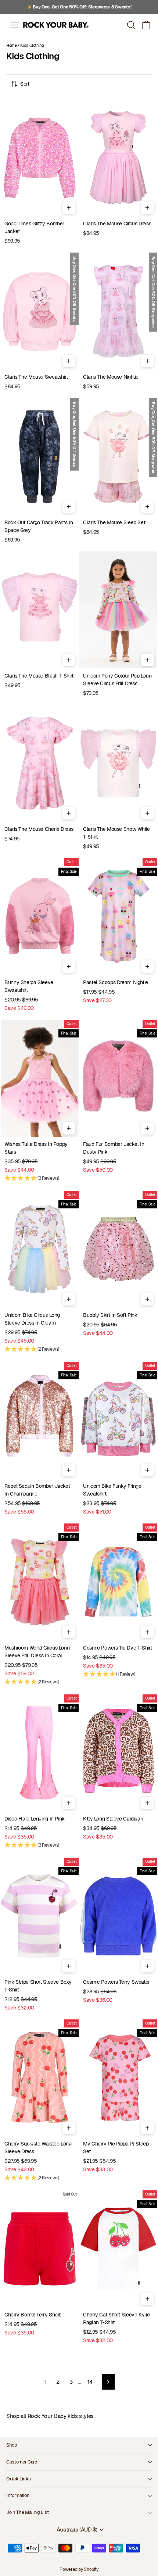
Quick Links (18, 2479)
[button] (146, 25)
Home (12, 45)
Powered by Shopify (79, 2569)
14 (90, 2382)
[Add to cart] (69, 208)
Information (18, 2495)
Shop (12, 2445)
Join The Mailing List (27, 2512)
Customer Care (22, 2462)
